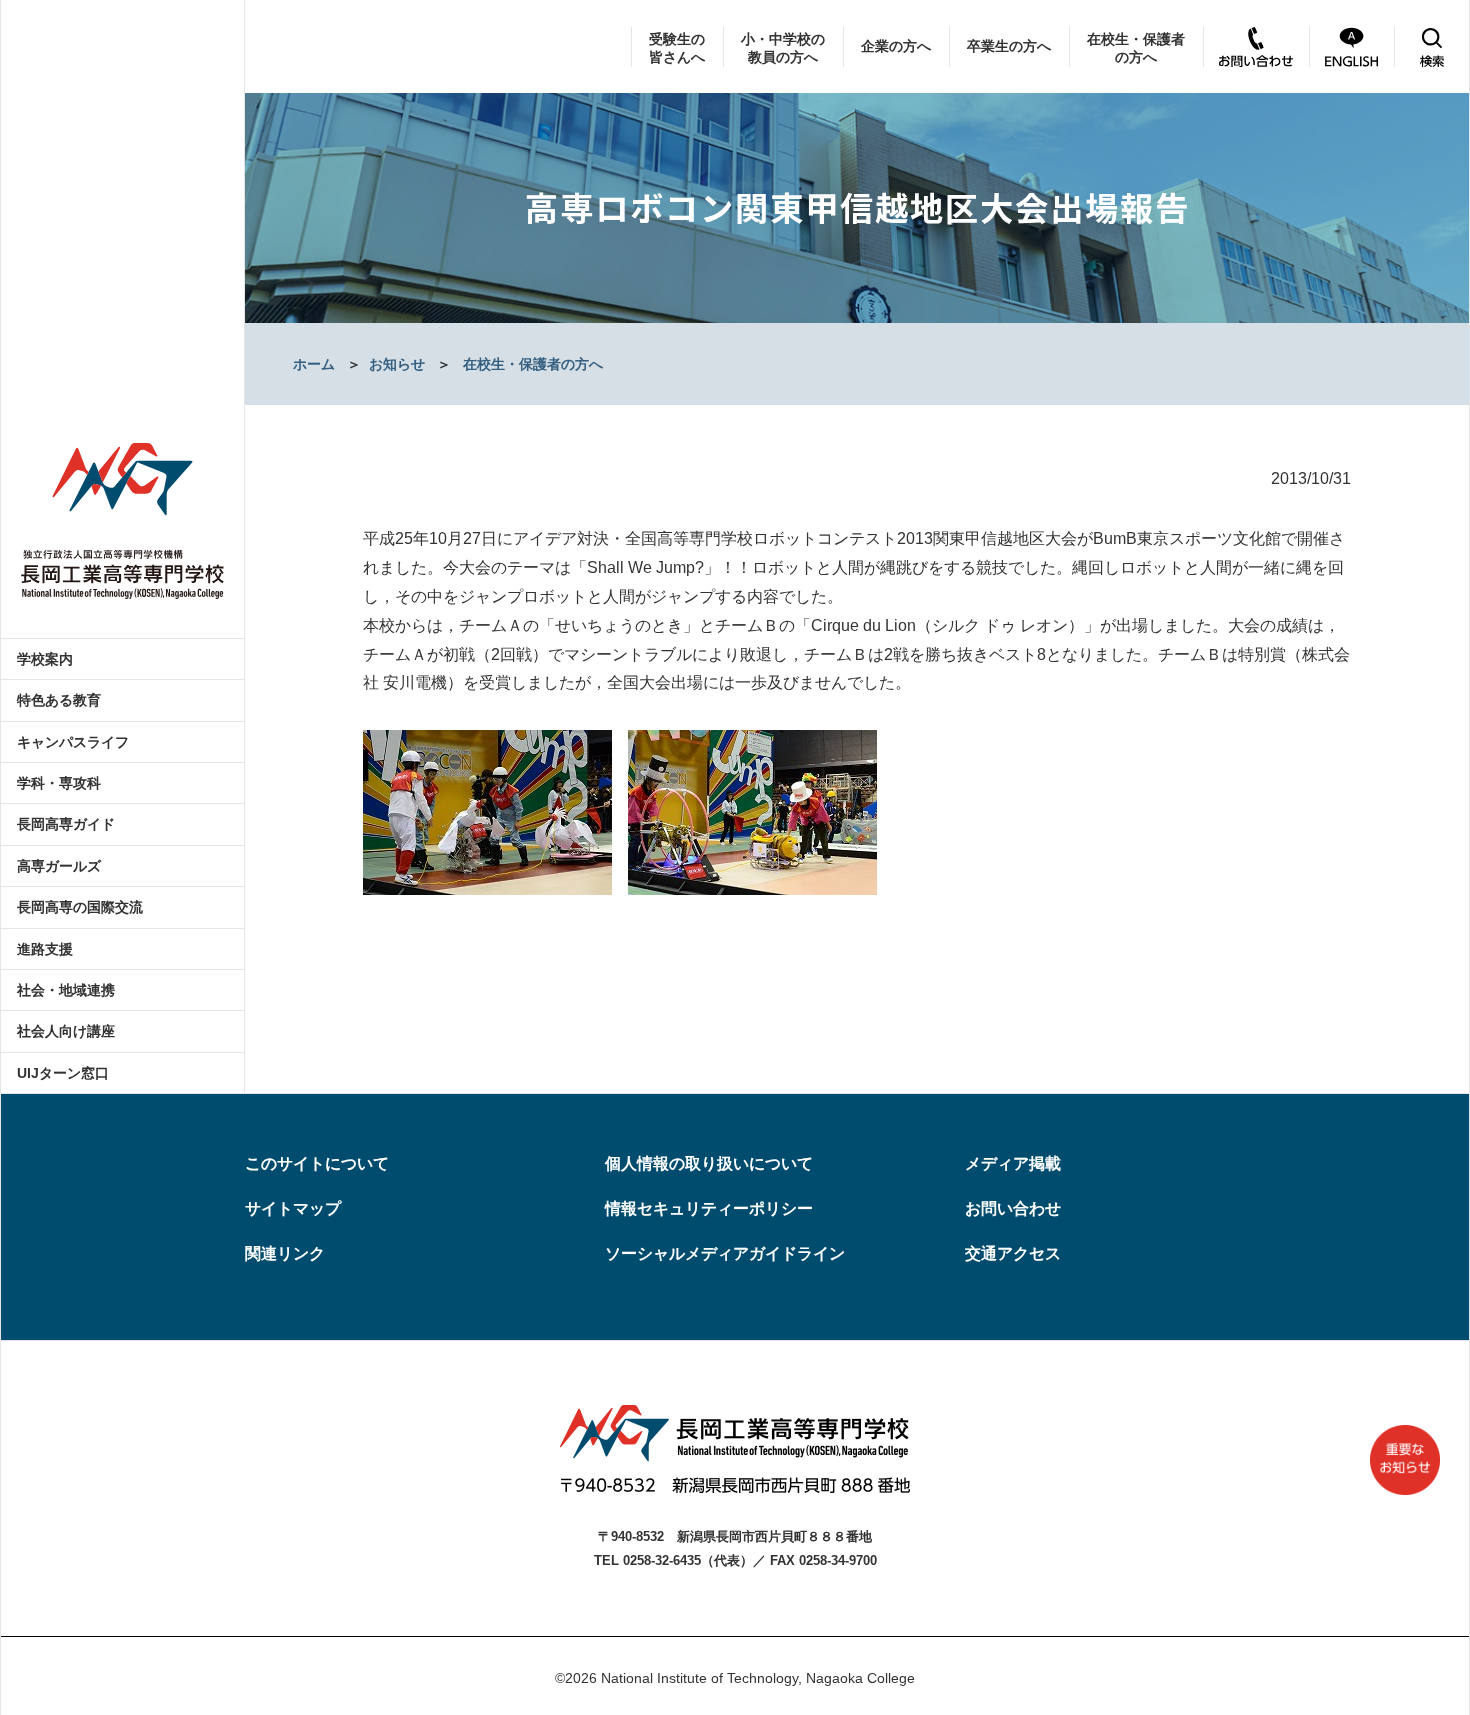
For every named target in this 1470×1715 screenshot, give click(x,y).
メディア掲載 (1013, 1163)
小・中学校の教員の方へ (783, 48)
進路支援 (45, 949)
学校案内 (45, 659)
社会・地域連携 (66, 990)
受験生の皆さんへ (677, 48)
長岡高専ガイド (66, 824)
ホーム (314, 364)
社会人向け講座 (66, 1031)
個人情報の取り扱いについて (709, 1163)
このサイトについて (317, 1163)
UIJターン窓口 (63, 1073)
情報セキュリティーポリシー (709, 1208)
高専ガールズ (59, 866)
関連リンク (285, 1253)
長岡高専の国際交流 (80, 907)
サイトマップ (293, 1208)
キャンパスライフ (73, 742)
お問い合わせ (1013, 1208)
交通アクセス (1013, 1253)
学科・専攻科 (59, 783)
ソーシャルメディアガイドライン (725, 1253)
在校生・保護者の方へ (1136, 48)
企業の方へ (896, 46)
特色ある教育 (59, 700)
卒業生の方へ (1009, 46)
